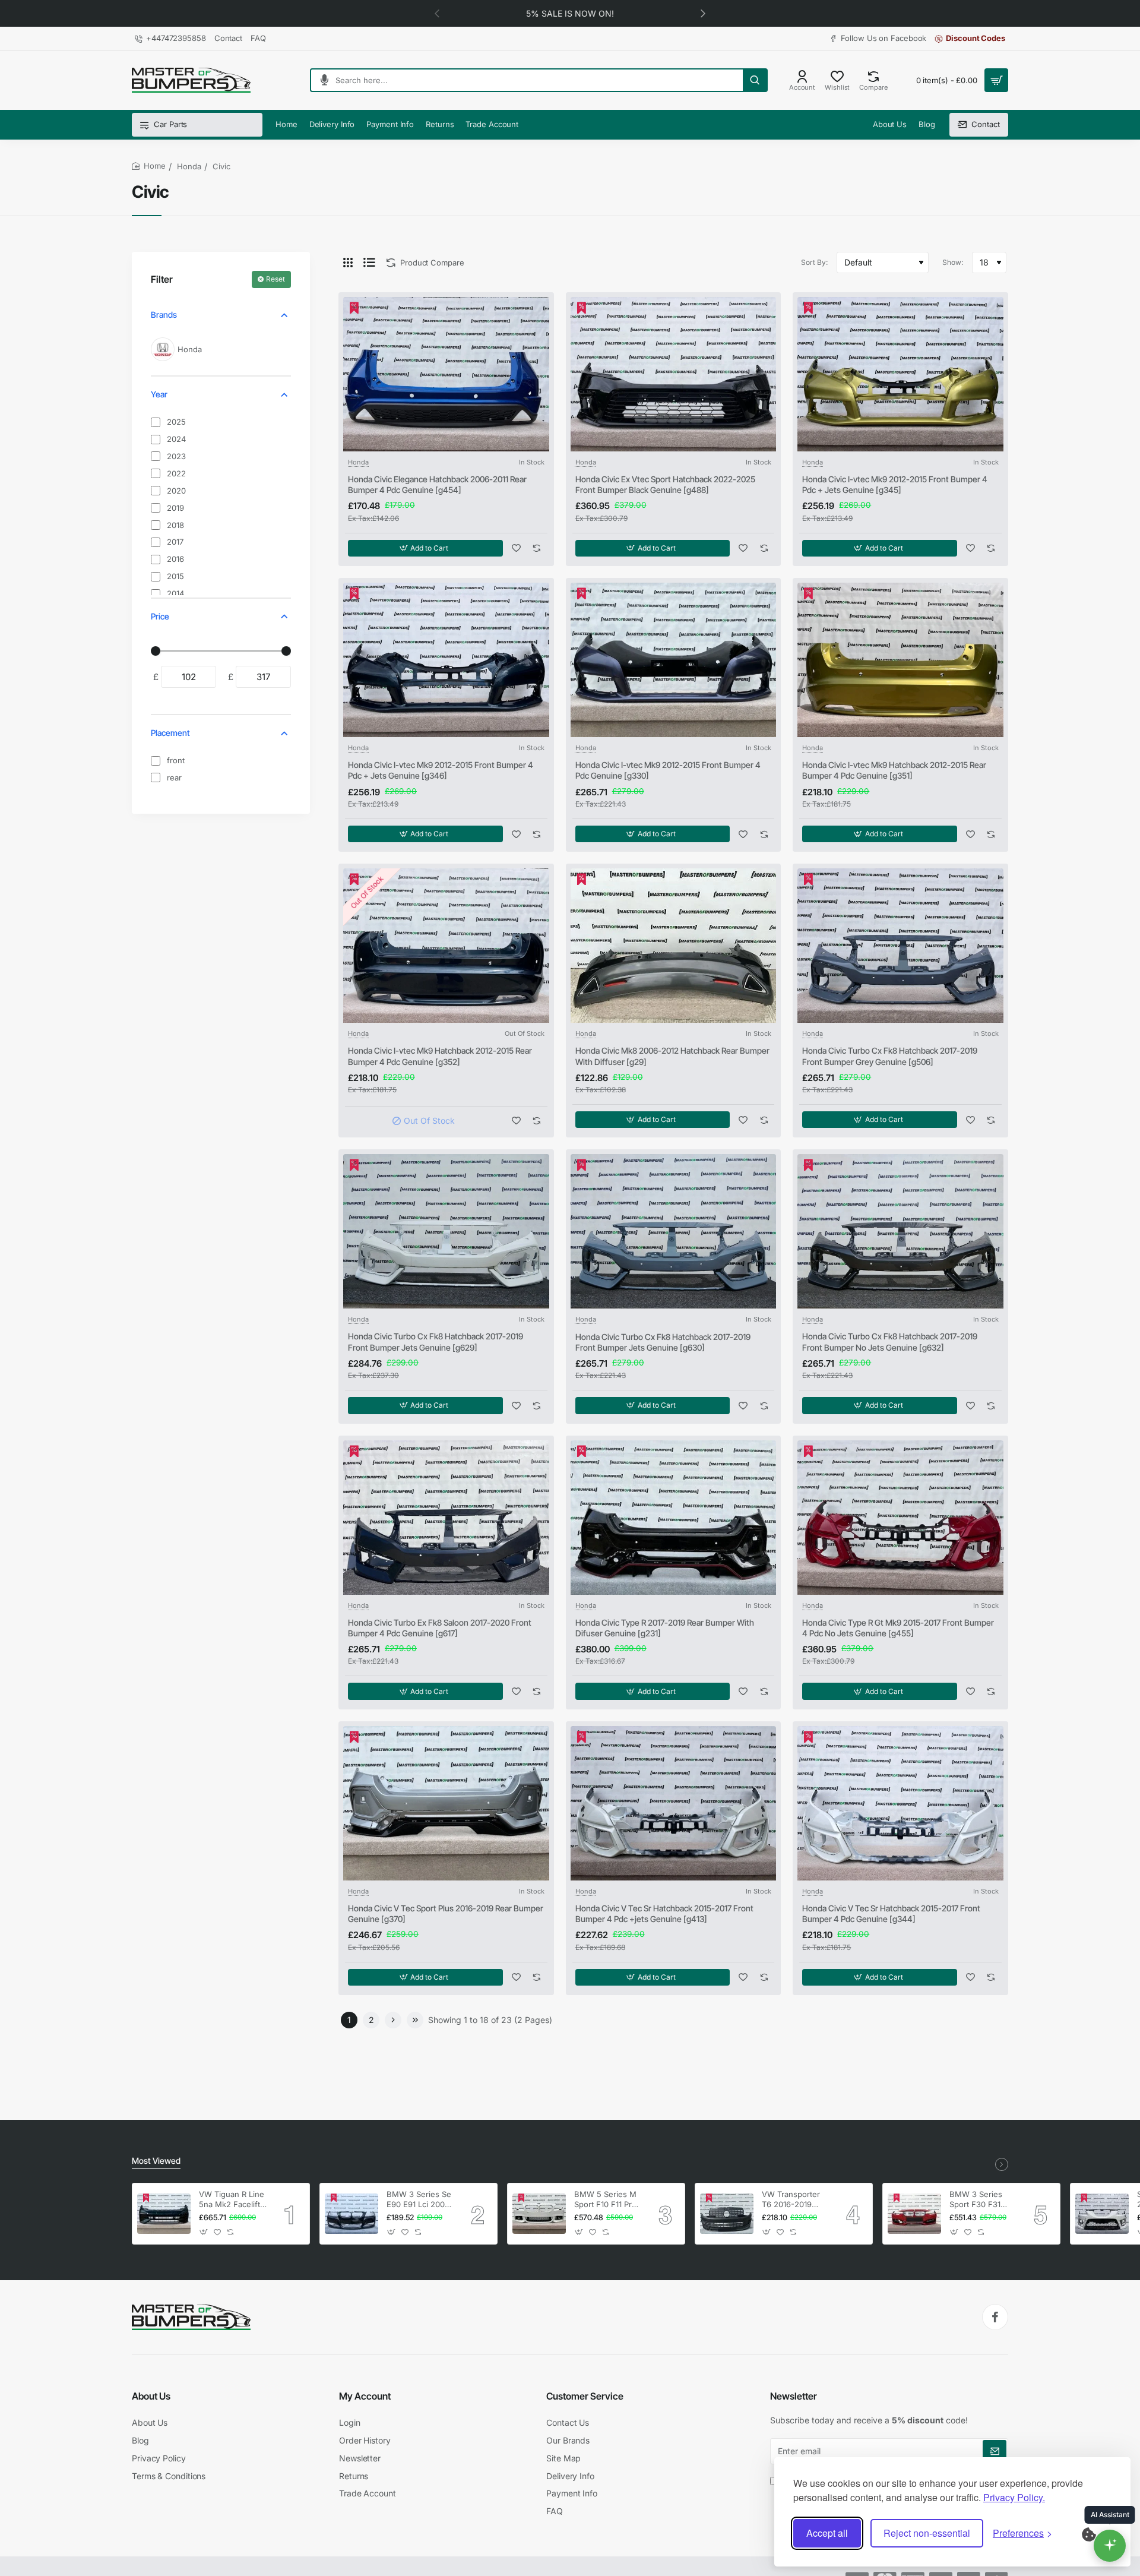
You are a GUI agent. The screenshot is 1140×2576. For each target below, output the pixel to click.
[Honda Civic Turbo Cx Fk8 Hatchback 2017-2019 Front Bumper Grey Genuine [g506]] (900, 946)
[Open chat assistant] (1110, 2546)
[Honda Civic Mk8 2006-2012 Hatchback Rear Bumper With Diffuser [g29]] (674, 946)
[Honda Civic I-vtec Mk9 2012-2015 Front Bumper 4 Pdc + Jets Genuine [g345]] (900, 374)
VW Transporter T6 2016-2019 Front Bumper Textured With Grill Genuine (791, 2200)
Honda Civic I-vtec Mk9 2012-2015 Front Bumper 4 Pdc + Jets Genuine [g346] (441, 770)
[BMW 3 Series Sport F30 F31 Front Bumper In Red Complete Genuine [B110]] (914, 2214)
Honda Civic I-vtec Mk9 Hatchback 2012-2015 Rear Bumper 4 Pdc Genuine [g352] (440, 1056)
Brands (164, 315)
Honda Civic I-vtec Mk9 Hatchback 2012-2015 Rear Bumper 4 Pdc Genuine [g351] (894, 770)
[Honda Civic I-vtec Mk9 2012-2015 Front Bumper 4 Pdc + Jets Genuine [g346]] (446, 660)
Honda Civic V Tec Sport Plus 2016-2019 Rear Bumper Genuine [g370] (446, 1913)
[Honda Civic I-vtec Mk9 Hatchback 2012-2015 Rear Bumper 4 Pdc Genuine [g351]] (900, 660)
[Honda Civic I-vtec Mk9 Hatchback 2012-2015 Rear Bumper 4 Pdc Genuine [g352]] (446, 946)
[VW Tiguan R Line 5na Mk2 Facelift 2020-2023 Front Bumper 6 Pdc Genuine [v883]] (164, 2214)
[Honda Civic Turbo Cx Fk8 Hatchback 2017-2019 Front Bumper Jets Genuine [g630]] (674, 1231)
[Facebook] (995, 2317)
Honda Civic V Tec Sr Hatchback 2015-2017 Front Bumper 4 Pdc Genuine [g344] (891, 1913)
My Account (365, 2396)
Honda (189, 166)
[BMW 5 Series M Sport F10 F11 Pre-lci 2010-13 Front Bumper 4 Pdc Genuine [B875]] (539, 2214)
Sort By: (814, 262)
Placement (170, 733)
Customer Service (585, 2396)
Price (160, 616)
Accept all (827, 2533)
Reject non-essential (927, 2533)
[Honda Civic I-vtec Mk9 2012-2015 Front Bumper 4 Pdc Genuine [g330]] (674, 660)
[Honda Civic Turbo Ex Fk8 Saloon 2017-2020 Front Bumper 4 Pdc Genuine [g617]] (446, 1518)
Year (159, 394)
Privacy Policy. (1014, 2497)
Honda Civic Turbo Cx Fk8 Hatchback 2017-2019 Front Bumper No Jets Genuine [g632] (890, 1341)
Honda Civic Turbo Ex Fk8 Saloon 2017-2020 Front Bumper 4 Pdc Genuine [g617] (440, 1628)
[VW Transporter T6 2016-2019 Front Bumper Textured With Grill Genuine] (727, 2214)
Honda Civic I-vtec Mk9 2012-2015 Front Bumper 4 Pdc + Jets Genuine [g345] (895, 484)
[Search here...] (755, 80)
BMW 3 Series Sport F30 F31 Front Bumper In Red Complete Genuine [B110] (979, 2200)
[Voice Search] (320, 80)
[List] (369, 263)
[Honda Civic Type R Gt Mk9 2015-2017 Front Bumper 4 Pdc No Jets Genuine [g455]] (900, 1518)
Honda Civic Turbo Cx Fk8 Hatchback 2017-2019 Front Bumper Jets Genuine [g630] (663, 1342)
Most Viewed (156, 2161)
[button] (437, 13)
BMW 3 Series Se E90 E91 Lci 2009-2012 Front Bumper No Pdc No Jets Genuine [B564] (420, 2200)
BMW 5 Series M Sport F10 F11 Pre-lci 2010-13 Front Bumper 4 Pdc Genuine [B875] (607, 2200)
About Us (151, 2396)
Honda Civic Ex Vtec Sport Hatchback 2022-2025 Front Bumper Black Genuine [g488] (665, 484)
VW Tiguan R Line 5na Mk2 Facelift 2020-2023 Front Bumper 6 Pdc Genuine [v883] (232, 2200)
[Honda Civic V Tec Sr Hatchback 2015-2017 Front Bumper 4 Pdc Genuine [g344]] (900, 1803)
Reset (275, 279)
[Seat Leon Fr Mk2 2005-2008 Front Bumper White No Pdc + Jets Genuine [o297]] (1102, 2214)
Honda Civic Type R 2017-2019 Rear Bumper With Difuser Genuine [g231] (665, 1628)
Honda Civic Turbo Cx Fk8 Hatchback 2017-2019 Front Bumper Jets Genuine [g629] (436, 1341)
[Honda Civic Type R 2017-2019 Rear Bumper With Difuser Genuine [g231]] (674, 1518)
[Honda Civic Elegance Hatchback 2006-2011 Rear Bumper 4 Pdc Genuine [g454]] (446, 374)
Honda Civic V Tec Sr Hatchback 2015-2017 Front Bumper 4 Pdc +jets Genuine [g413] (664, 1913)
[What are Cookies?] (1097, 2533)
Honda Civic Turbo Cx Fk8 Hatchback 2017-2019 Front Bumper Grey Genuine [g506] (890, 1056)
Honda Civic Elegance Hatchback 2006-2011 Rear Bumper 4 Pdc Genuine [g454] (437, 484)
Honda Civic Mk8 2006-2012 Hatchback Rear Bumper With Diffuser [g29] (672, 1056)
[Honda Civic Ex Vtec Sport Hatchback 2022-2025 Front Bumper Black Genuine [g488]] (674, 374)
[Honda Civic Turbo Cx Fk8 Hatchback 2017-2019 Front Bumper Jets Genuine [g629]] (446, 1231)
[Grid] (348, 263)
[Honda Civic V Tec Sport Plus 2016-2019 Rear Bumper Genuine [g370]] (446, 1803)
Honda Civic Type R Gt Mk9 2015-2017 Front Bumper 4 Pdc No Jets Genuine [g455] (898, 1628)
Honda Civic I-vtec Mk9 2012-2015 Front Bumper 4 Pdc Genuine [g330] (668, 770)
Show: (953, 262)
